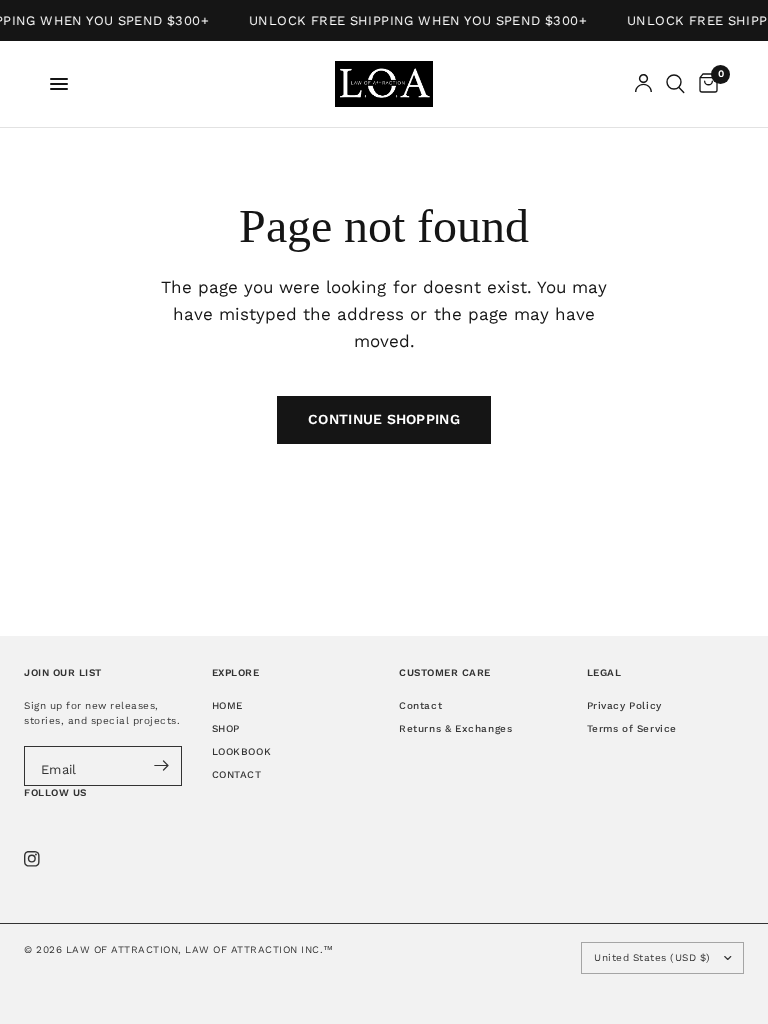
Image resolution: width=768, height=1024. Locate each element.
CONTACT (237, 774)
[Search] (675, 84)
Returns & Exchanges (455, 728)
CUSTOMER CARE (445, 672)
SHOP (226, 728)
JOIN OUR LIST (63, 672)
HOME (227, 705)
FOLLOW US (55, 792)
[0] (705, 84)
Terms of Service (632, 728)
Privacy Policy (624, 705)
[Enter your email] (162, 766)
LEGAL (604, 672)
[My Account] (643, 84)
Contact (420, 705)
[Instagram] (46, 859)
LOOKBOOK (242, 751)
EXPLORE (236, 672)
